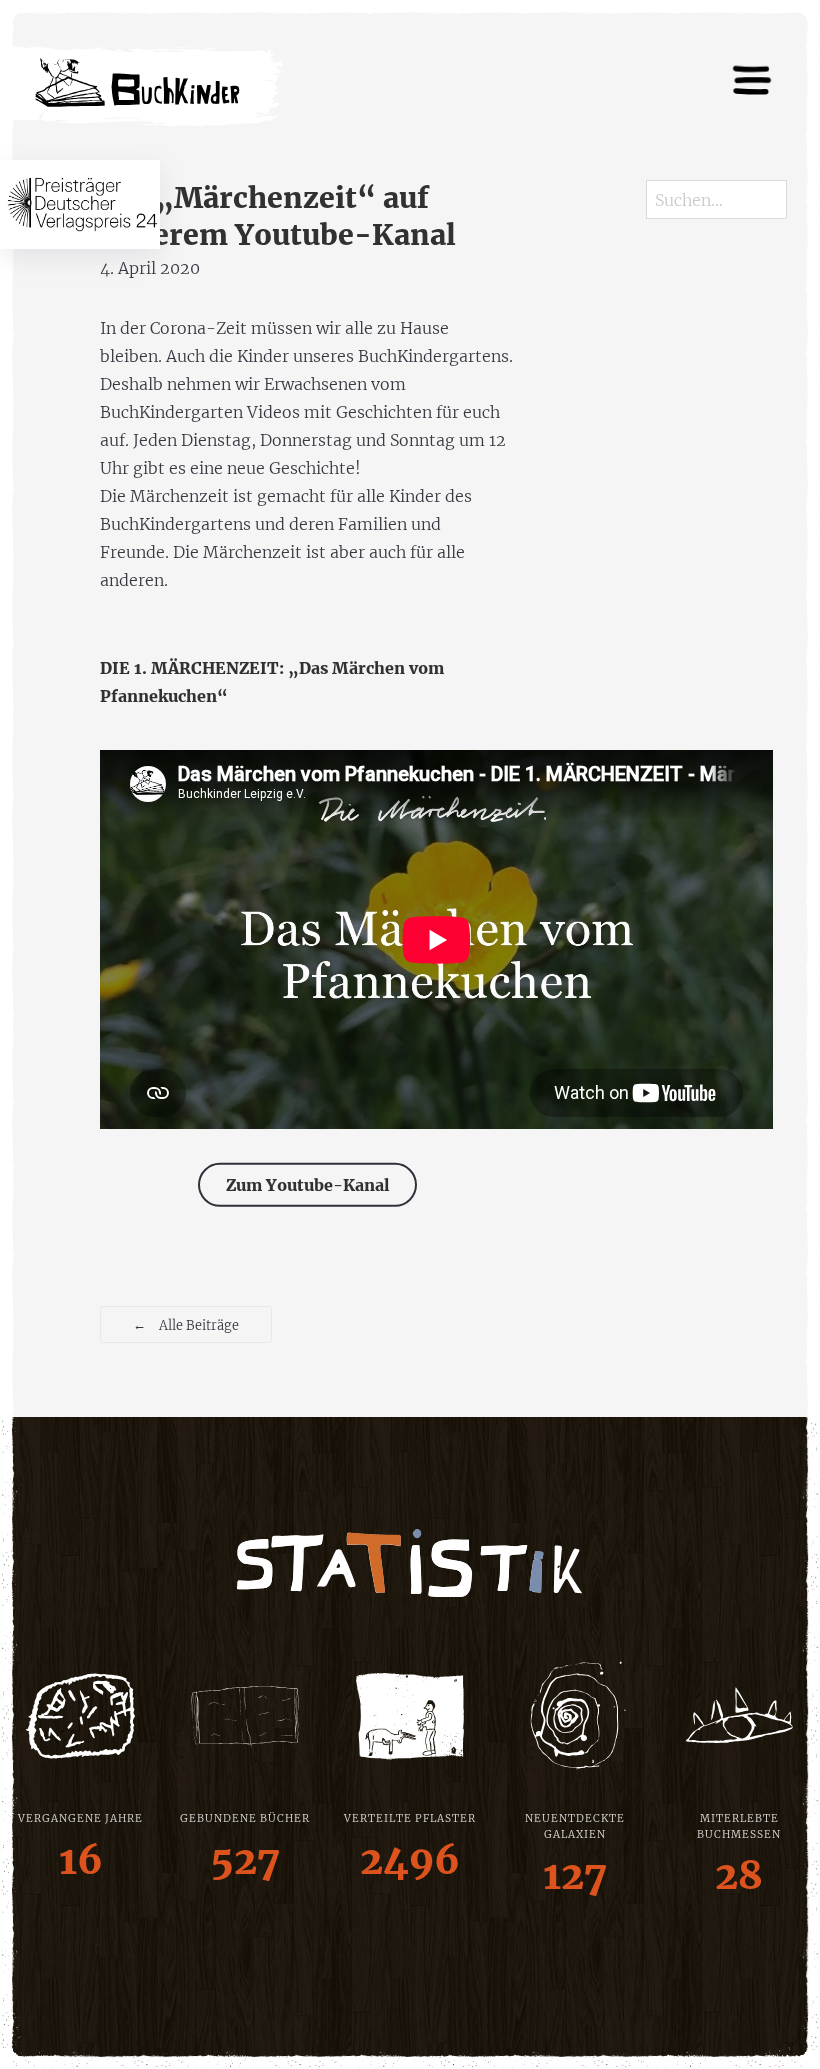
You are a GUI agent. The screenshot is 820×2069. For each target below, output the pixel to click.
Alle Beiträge (186, 1324)
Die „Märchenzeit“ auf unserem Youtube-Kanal (278, 216)
